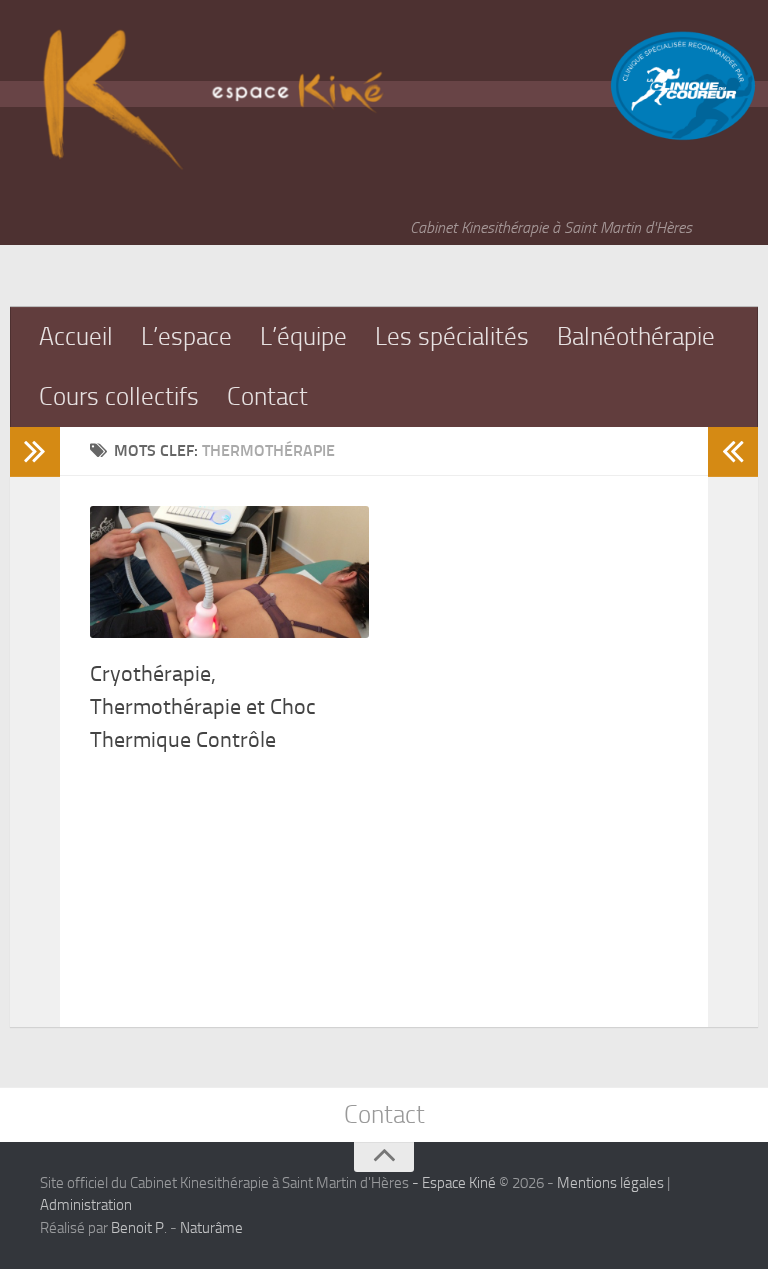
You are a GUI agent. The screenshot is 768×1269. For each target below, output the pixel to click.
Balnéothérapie (636, 336)
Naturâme (211, 1228)
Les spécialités (452, 336)
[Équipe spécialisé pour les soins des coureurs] (683, 136)
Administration (86, 1205)
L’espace (186, 336)
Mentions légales (610, 1183)
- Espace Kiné (452, 1183)
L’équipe (303, 336)
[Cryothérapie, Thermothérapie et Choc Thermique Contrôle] (229, 572)
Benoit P (137, 1228)
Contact (267, 396)
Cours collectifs (119, 396)
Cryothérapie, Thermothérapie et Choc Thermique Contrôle (203, 707)
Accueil (76, 336)
